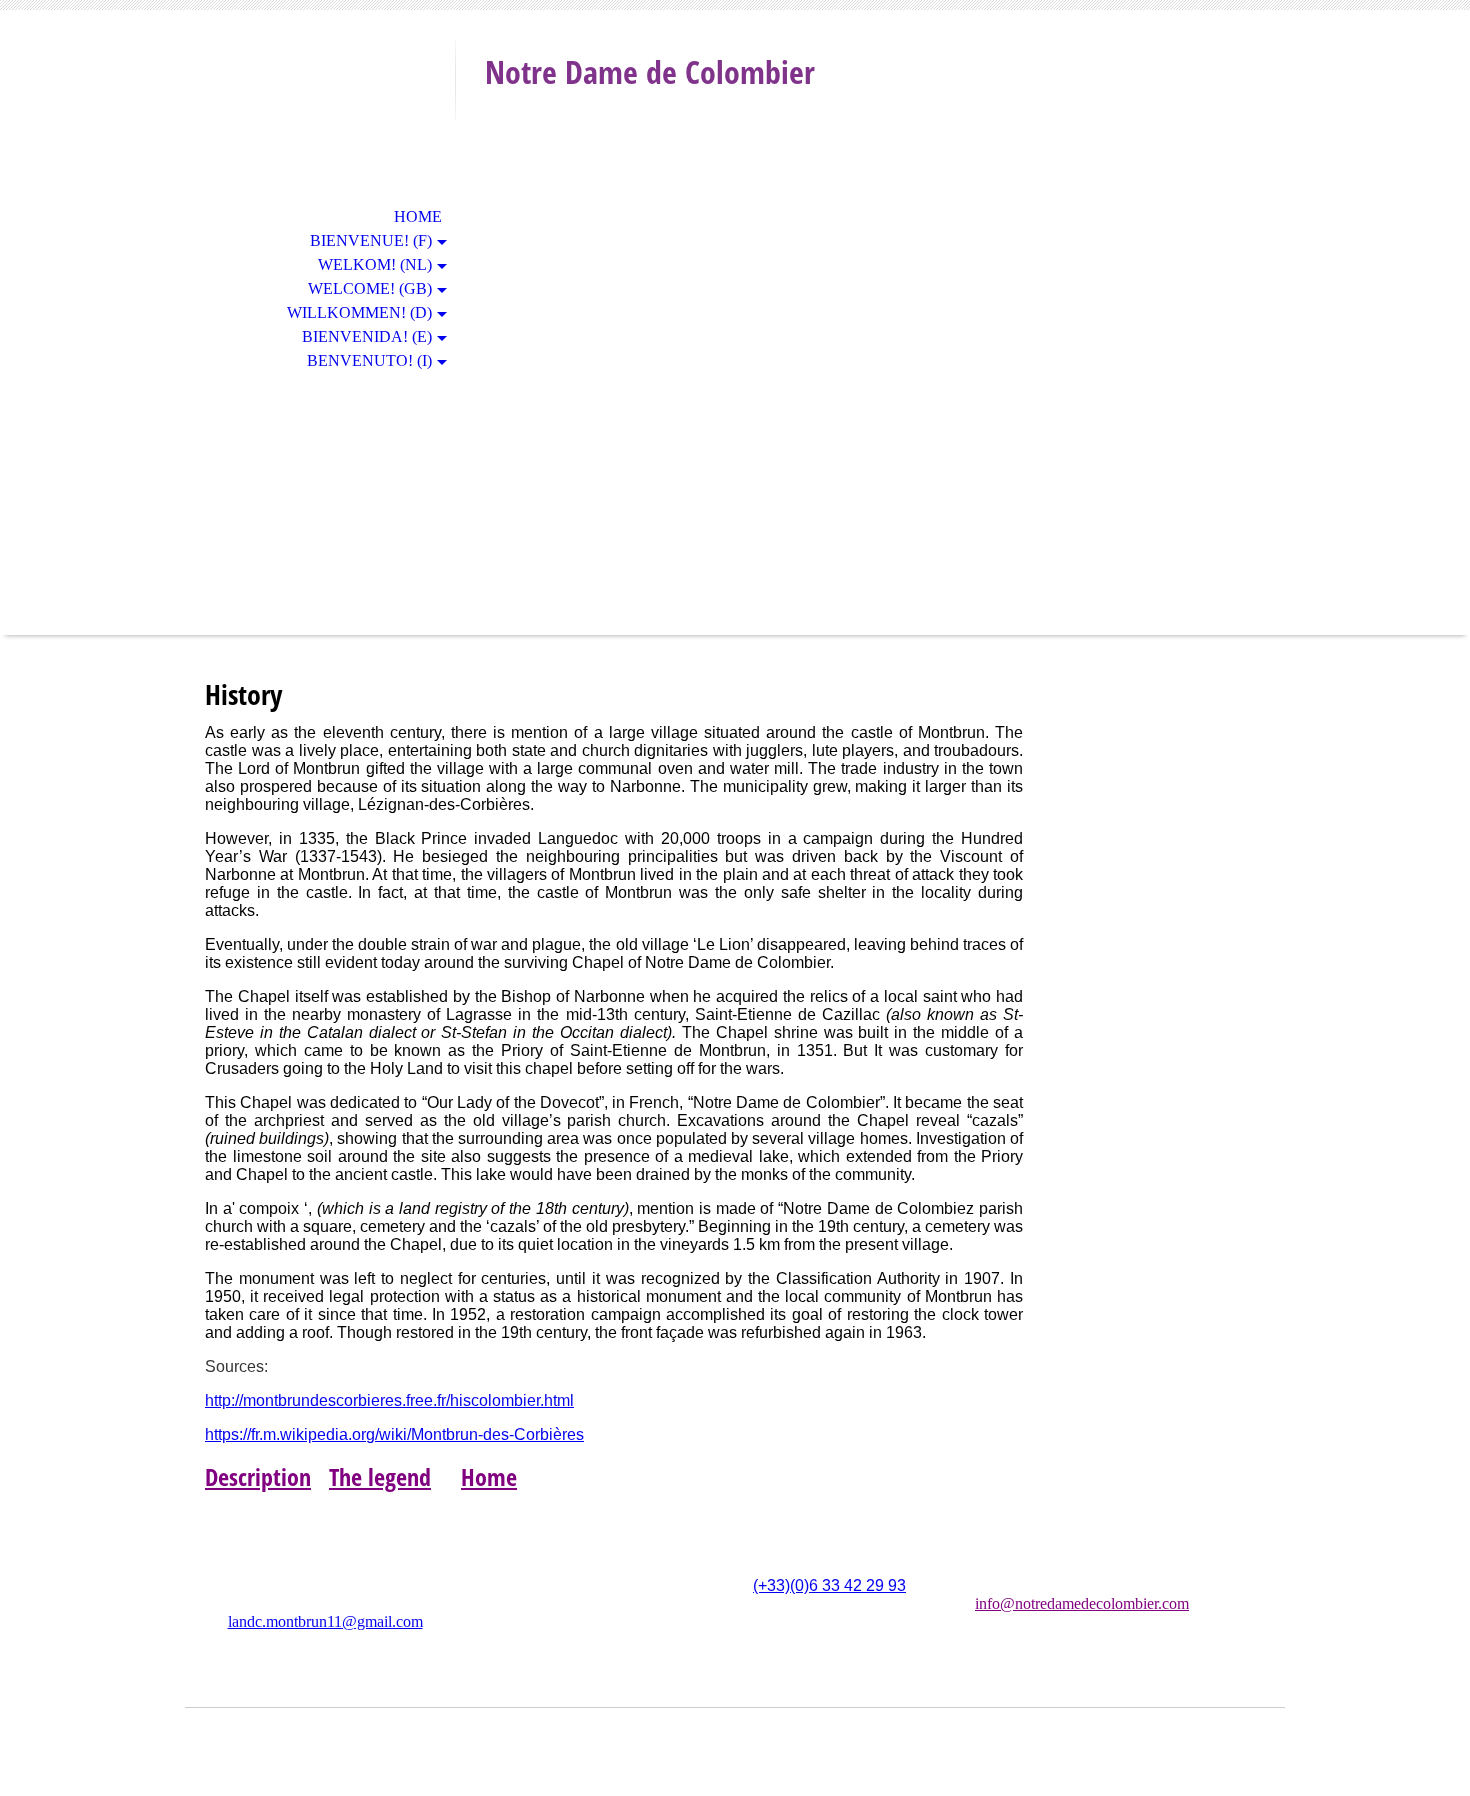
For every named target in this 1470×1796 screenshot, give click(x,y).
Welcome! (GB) (370, 288)
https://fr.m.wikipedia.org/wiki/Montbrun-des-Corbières (394, 1434)
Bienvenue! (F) (371, 240)
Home (418, 216)
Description (258, 1476)
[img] (320, 97)
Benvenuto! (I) (369, 360)
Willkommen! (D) (359, 312)
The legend (380, 1476)
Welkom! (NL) (375, 264)
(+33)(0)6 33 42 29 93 (829, 1585)
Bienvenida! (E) (367, 336)
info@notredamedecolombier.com (1082, 1603)
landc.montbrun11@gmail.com (325, 1621)
